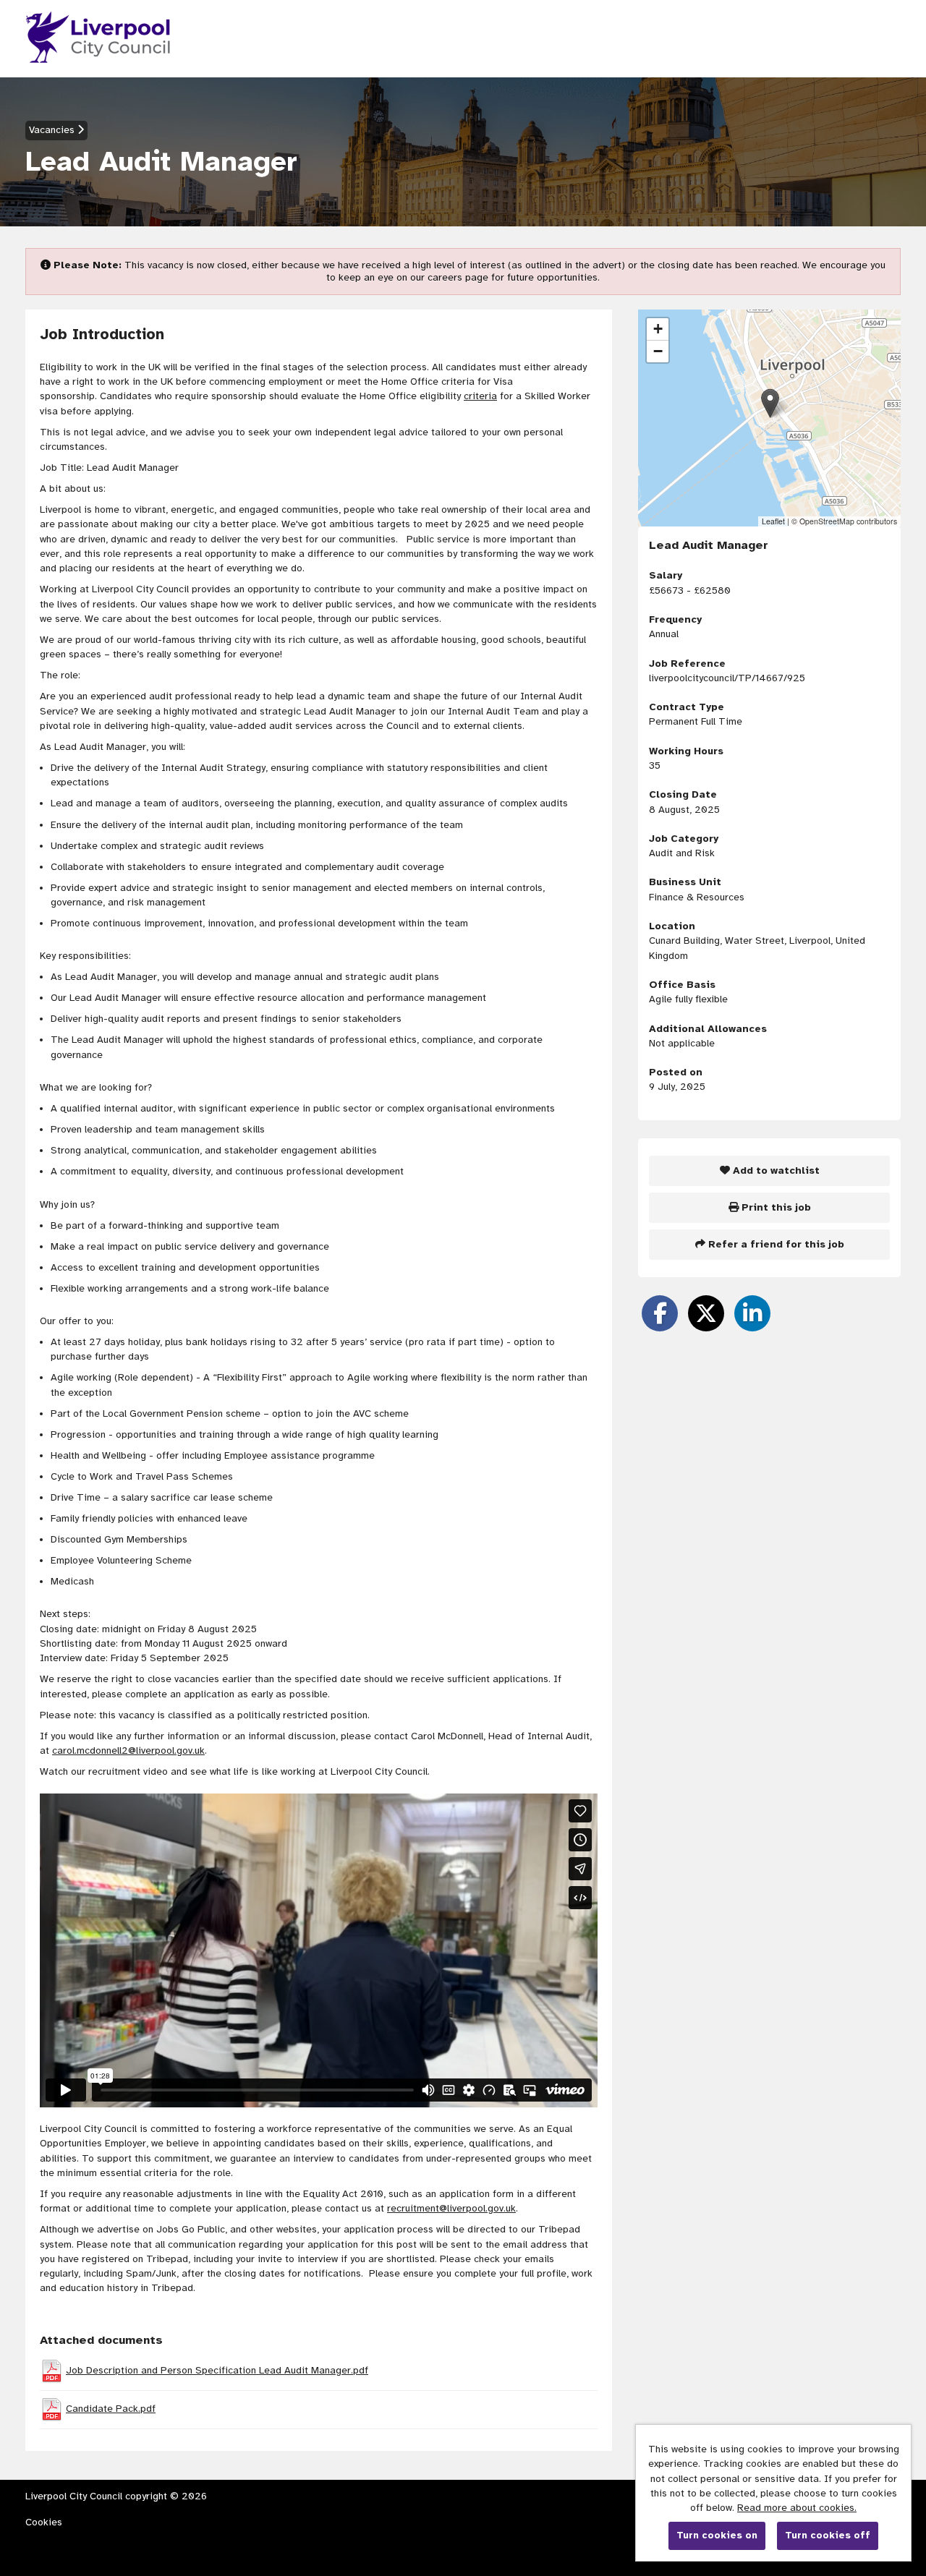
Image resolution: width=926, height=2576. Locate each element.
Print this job (775, 1207)
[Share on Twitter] (706, 1313)
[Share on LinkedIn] (752, 1313)
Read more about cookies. (797, 2508)
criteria (480, 396)
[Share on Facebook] (660, 1313)
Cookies (44, 2522)
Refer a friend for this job (775, 1244)
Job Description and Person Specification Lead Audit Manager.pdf (217, 2370)
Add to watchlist (775, 1170)
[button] (770, 403)
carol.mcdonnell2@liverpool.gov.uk (128, 1750)
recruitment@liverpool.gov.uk (451, 2208)
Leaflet (773, 521)
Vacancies (53, 130)
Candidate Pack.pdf (111, 2409)
